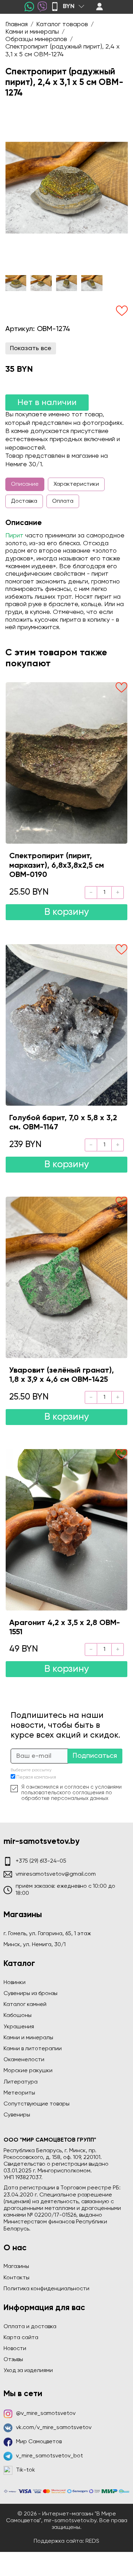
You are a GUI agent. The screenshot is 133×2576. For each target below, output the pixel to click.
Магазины (16, 2267)
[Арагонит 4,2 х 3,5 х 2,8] (66, 1530)
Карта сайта (21, 2338)
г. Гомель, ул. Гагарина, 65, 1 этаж (47, 1934)
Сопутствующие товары (37, 2104)
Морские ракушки (28, 2071)
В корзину (67, 912)
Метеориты (19, 2093)
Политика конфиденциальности (46, 2289)
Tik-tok (26, 2470)
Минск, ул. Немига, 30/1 (35, 1945)
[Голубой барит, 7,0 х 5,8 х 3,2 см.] (66, 1025)
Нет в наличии (47, 403)
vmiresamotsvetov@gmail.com (56, 1874)
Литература (21, 2082)
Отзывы (13, 2360)
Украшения (19, 2027)
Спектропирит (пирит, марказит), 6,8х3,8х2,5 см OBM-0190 (57, 865)
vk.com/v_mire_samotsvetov (54, 2428)
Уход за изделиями (28, 2371)
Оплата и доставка (30, 2327)
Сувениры (17, 2115)
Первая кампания (36, 1777)
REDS (92, 2541)
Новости (15, 2349)
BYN (69, 6)
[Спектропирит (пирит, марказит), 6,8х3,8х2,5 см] (66, 763)
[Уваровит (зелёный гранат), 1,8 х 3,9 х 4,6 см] (66, 1277)
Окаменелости (24, 2060)
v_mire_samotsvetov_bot (49, 2456)
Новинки (15, 1983)
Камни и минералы (28, 2038)
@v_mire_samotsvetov (46, 2413)
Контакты (16, 2278)
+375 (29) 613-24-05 (41, 1861)
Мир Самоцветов (39, 2442)
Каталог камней (25, 2005)
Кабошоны (18, 2016)
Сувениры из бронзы (31, 1994)
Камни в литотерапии (33, 2049)
